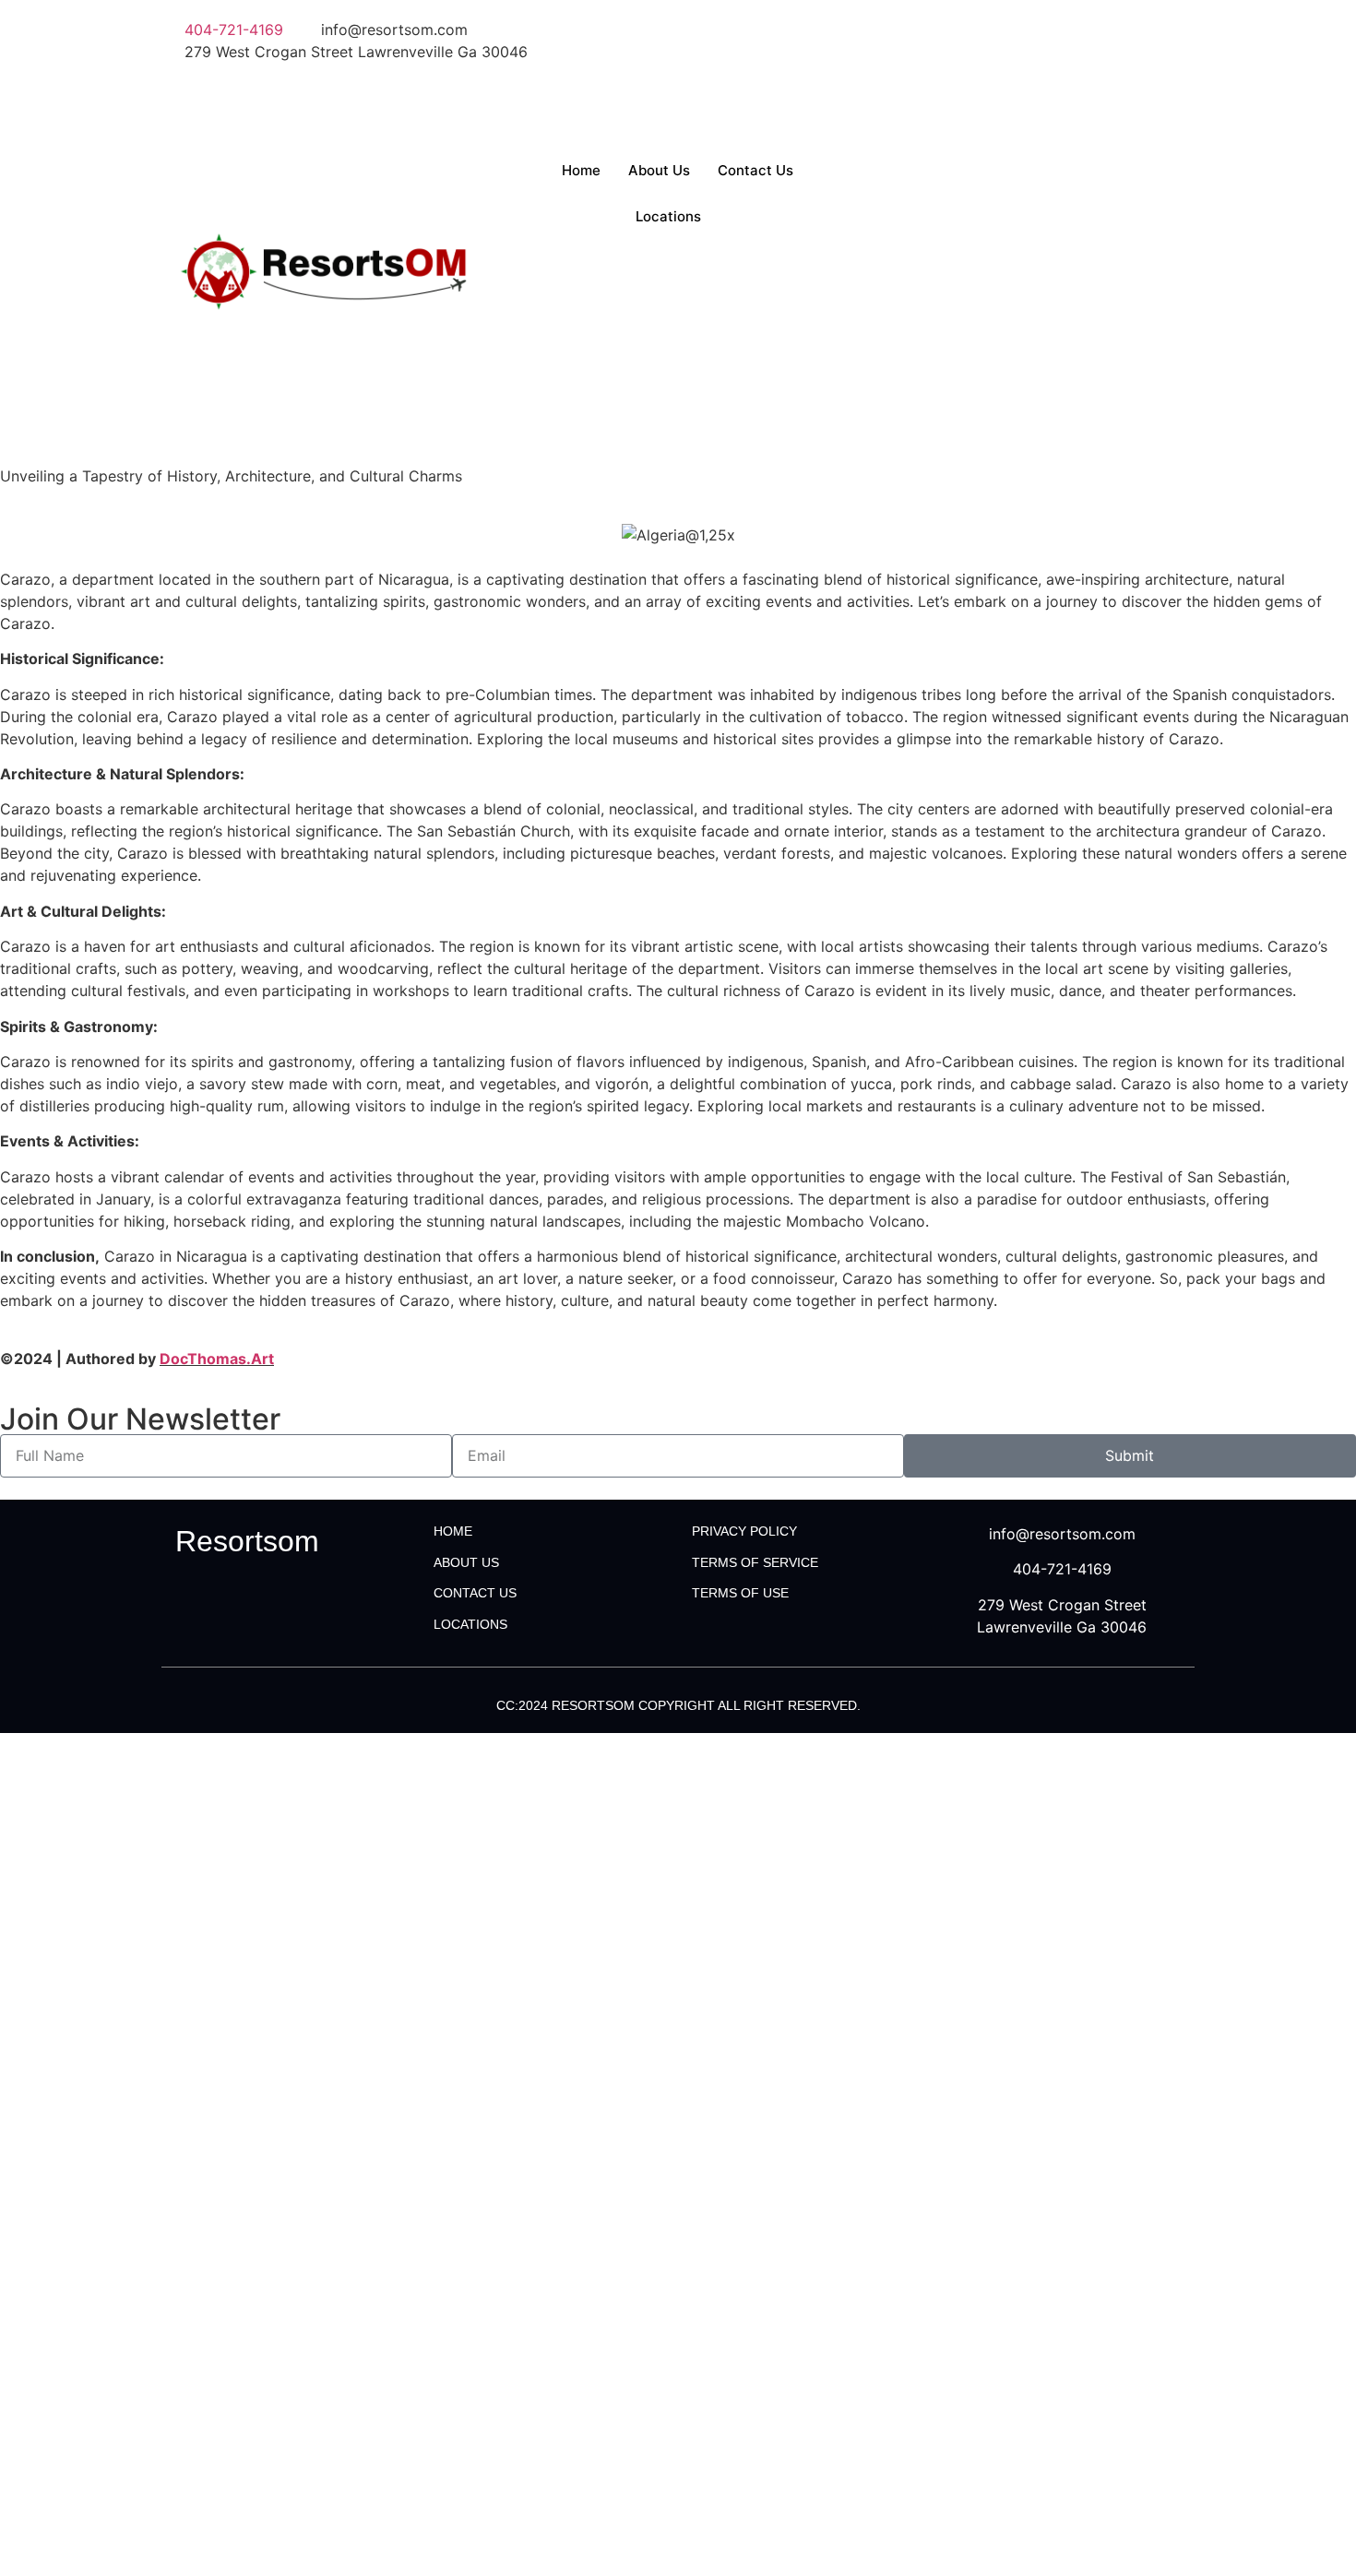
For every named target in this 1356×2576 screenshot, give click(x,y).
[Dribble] (941, 96)
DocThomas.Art (217, 1359)
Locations (668, 216)
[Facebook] (941, 30)
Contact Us (755, 170)
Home (581, 170)
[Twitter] (941, 52)
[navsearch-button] (868, 159)
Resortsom (247, 1541)
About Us (659, 170)
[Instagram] (941, 118)
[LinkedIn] (941, 74)
